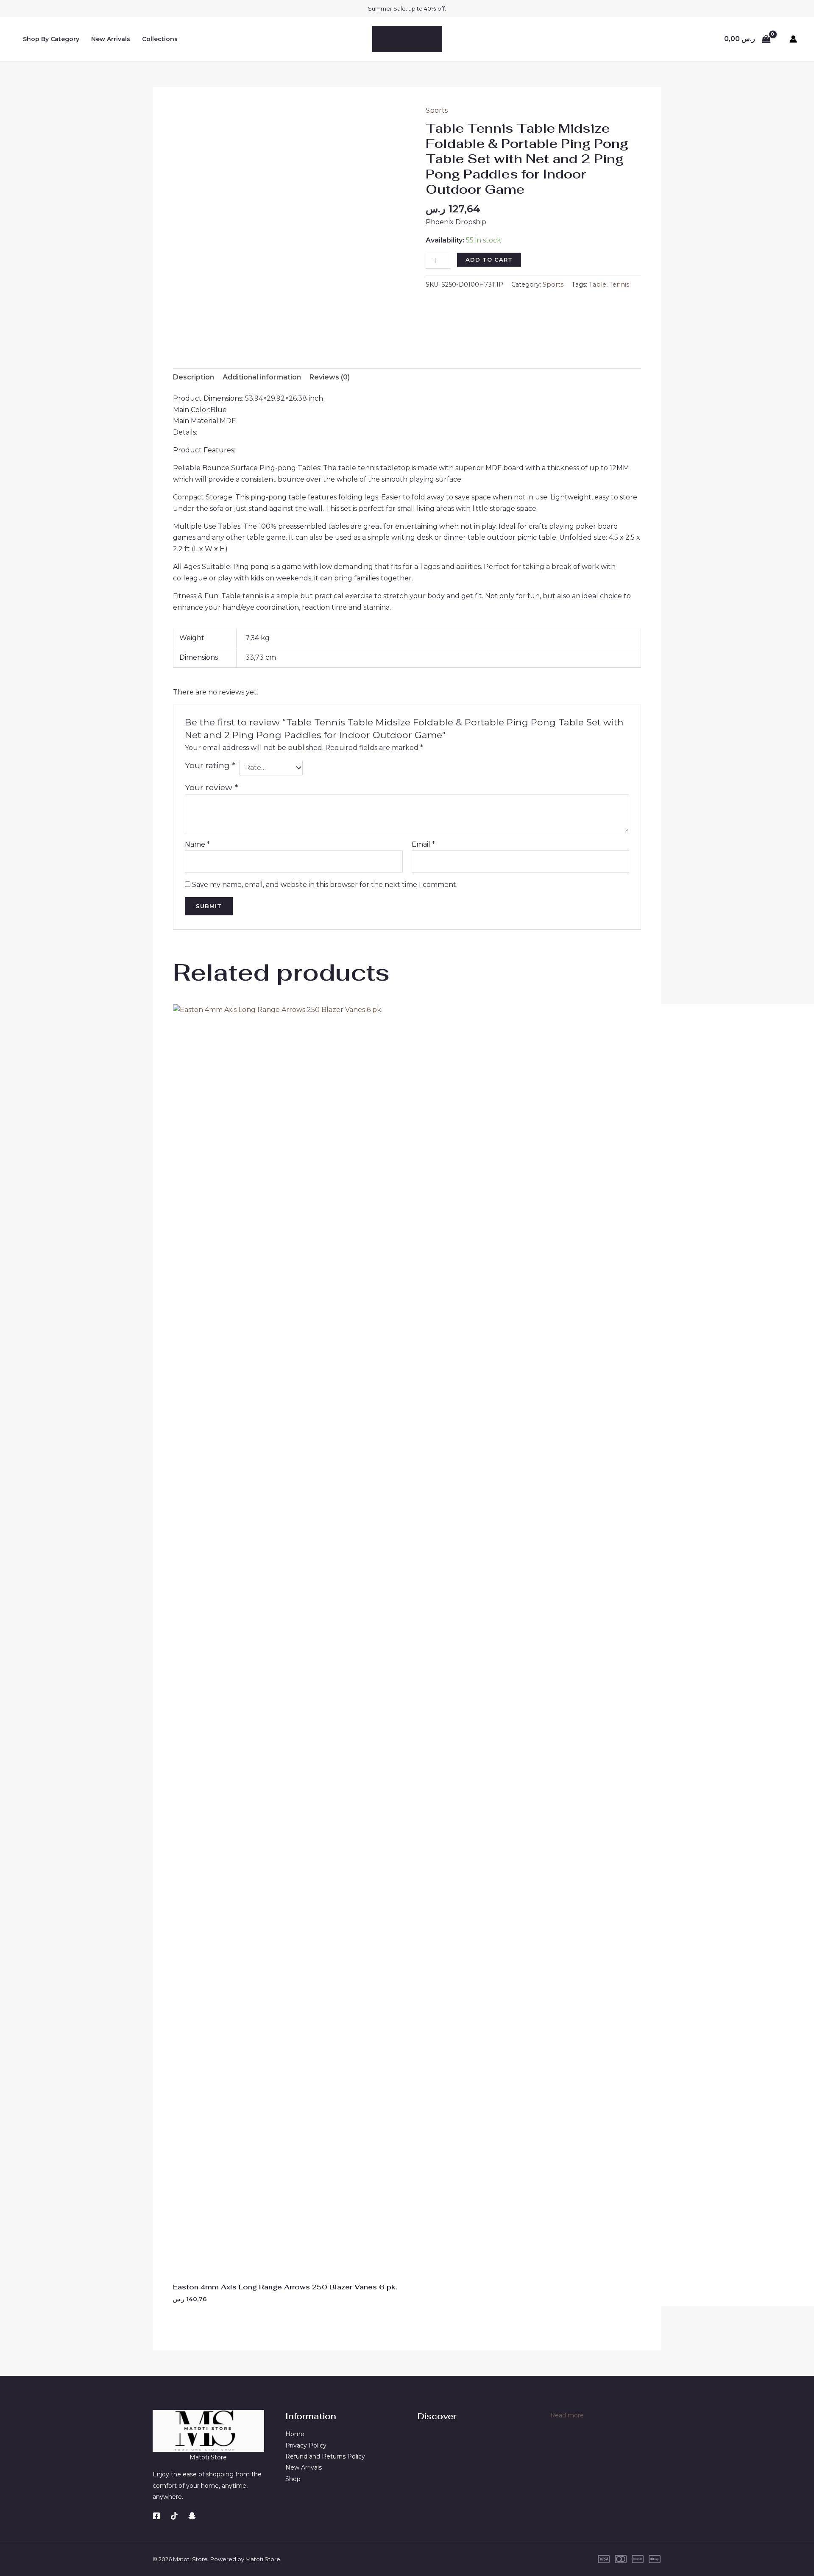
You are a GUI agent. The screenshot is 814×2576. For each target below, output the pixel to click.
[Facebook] (156, 2516)
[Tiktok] (174, 2516)
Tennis (619, 284)
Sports (437, 110)
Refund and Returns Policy (325, 2456)
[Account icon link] (793, 39)
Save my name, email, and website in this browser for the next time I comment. (325, 885)
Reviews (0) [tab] (330, 377)
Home (295, 2434)
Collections (160, 39)
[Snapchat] (192, 2516)
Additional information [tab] (262, 377)
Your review (211, 787)
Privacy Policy (306, 2445)
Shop (293, 2479)
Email (423, 844)
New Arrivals (111, 39)
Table (598, 284)
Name (197, 844)
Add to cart (489, 259)
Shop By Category (51, 39)
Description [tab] (194, 377)
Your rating (210, 765)
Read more (567, 2416)
